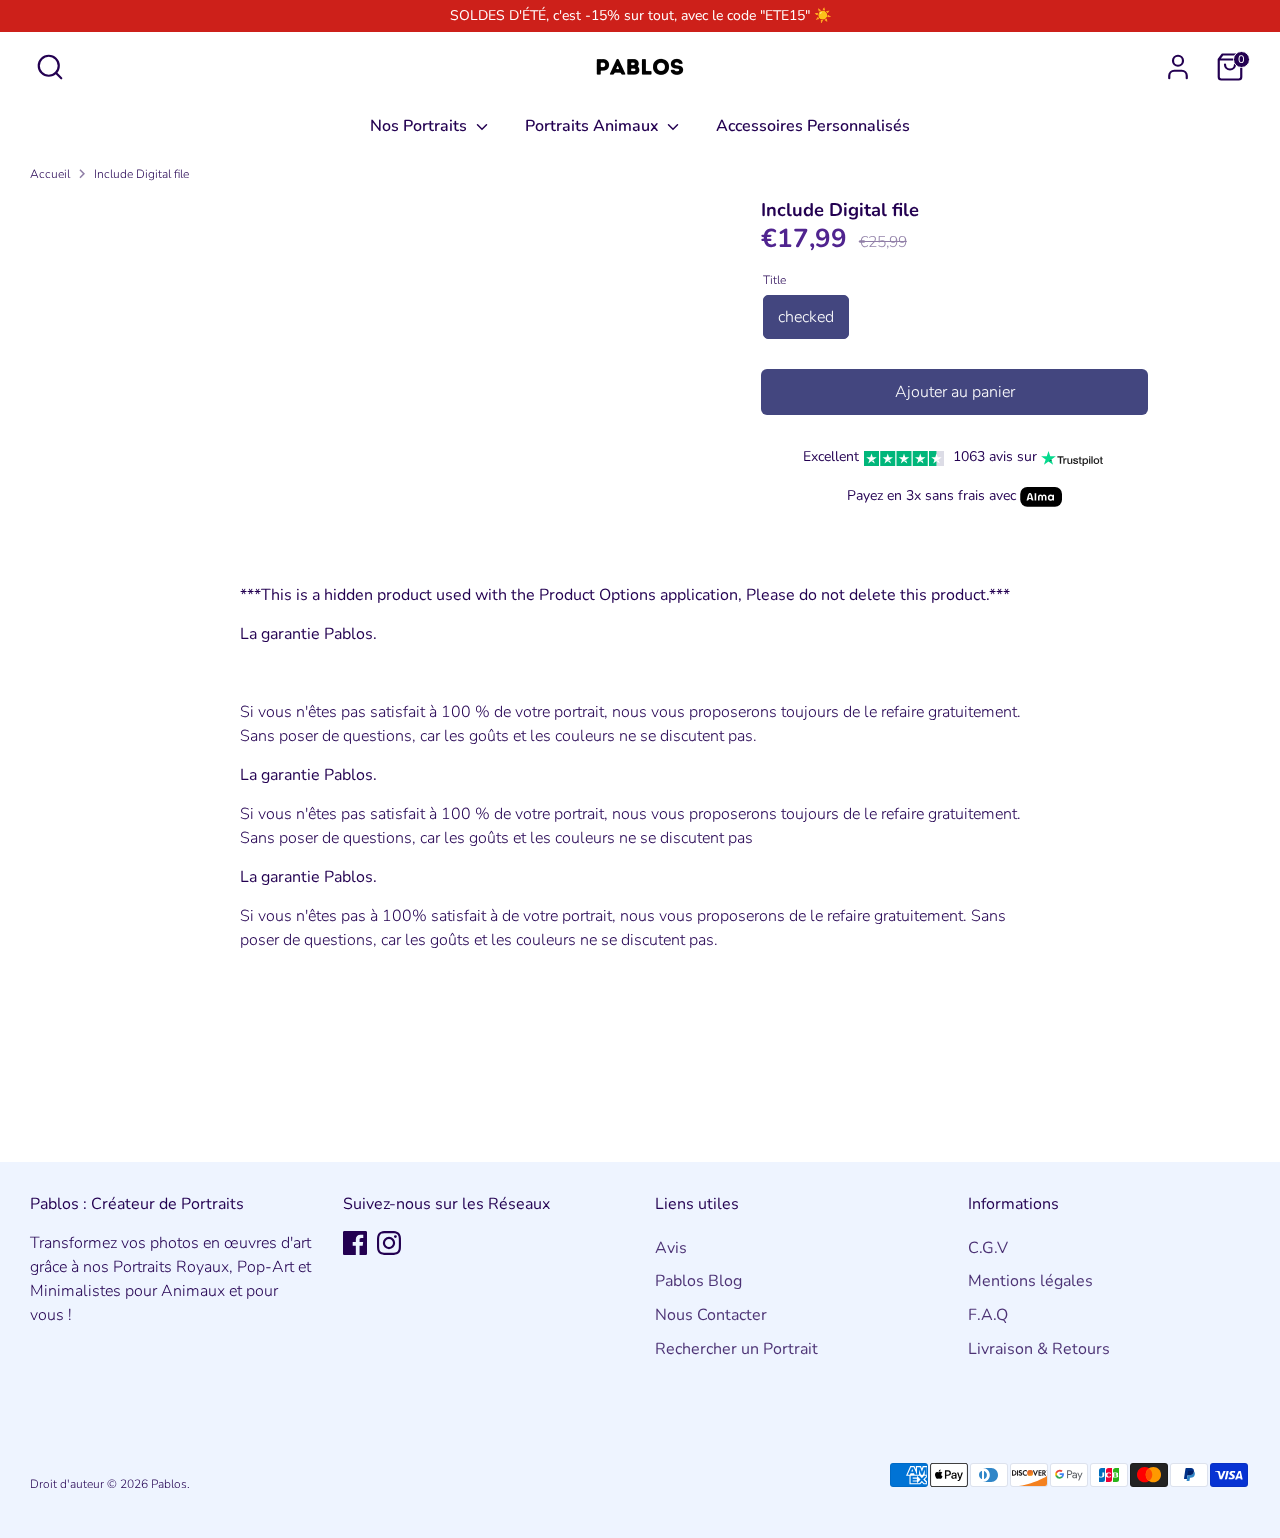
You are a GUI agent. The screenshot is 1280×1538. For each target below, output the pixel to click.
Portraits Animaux (594, 126)
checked (806, 317)
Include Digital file (141, 174)
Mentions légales (1030, 1281)
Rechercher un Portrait (736, 1349)
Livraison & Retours (1039, 1349)
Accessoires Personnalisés (813, 126)
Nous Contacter (711, 1315)
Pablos (169, 1484)
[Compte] (1178, 67)
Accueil (50, 174)
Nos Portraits (420, 126)
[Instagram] (389, 1243)
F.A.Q (988, 1315)
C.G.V (988, 1248)
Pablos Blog (698, 1281)
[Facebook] (355, 1243)
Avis (671, 1248)
